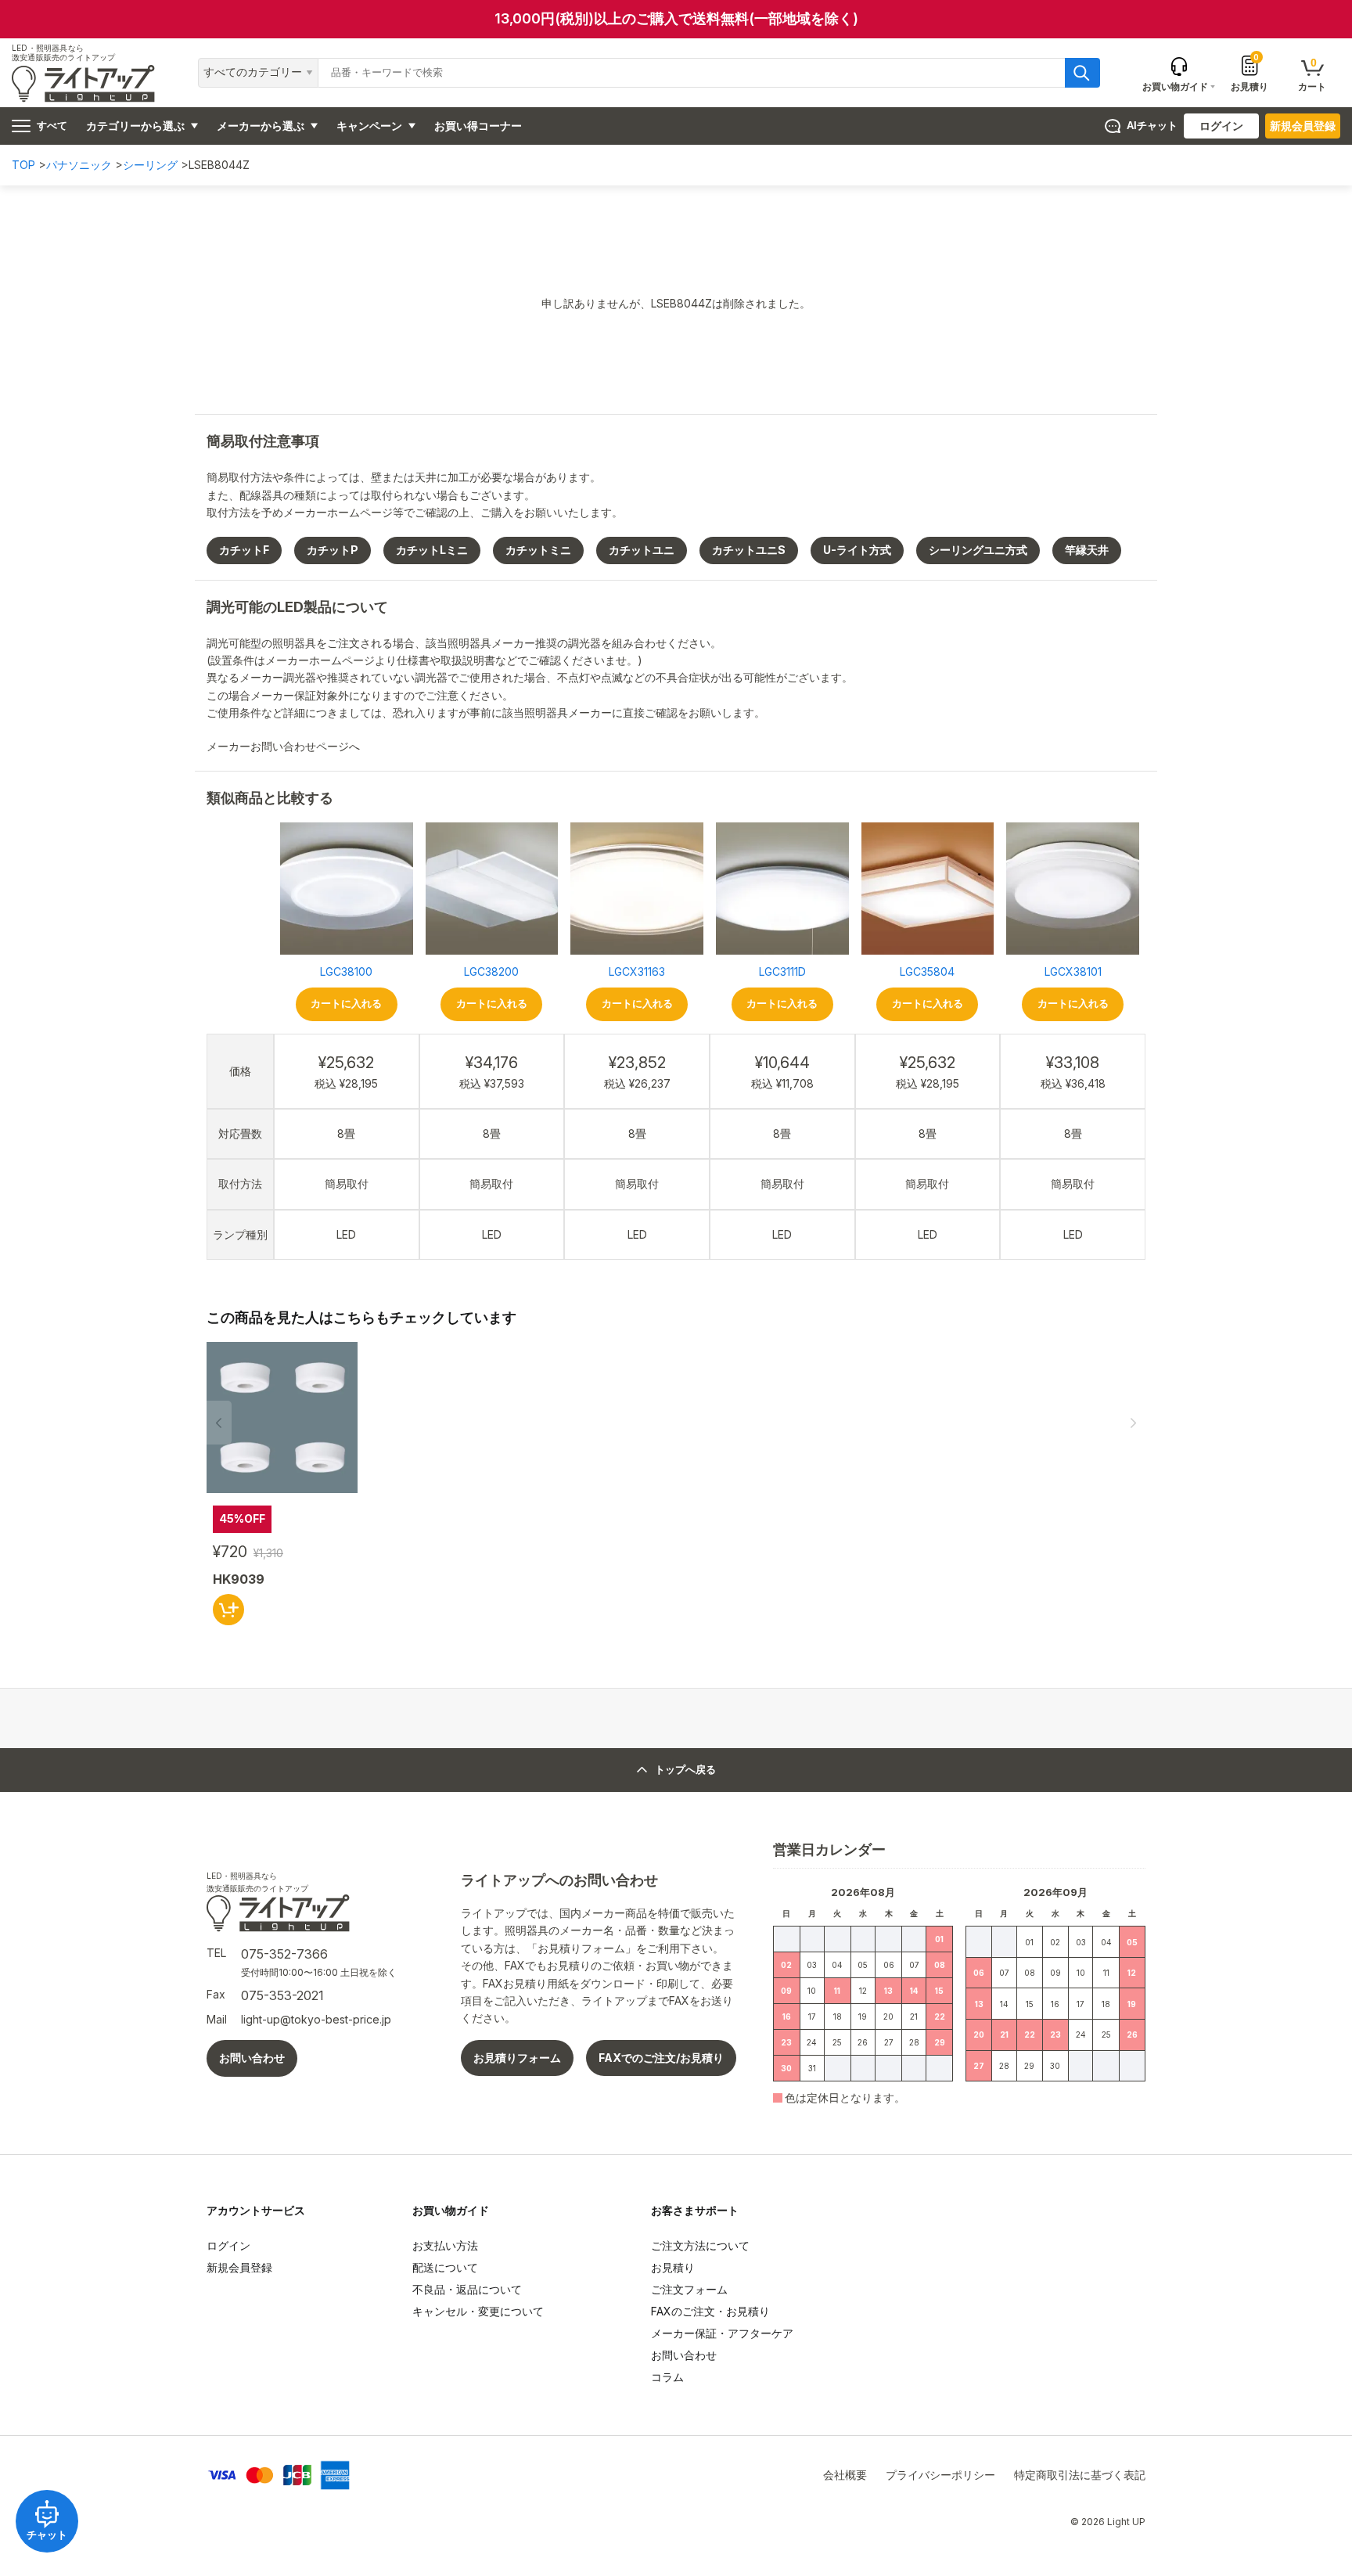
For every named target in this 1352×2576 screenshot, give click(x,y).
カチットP (333, 550)
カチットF (244, 550)
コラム (667, 2377)
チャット (47, 2535)
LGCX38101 (1073, 971)
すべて (52, 126)
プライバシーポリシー (940, 2475)
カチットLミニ (432, 550)
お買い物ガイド (451, 2210)
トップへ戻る (685, 1770)
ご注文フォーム (689, 2289)
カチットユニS (749, 550)
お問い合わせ (252, 2058)
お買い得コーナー (478, 126)
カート (1312, 74)
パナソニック (79, 165)
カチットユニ (642, 550)
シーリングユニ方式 (978, 550)
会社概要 (845, 2475)
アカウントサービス (256, 2210)
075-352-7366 (284, 1954)
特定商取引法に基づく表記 (1080, 2475)
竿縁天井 (1087, 550)
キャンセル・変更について (478, 2311)
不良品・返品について (467, 2289)
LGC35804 (927, 971)
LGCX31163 (637, 971)
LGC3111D (782, 971)
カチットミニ (538, 550)
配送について (445, 2267)
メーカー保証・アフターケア (722, 2333)
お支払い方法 (445, 2245)
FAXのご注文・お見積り (710, 2311)
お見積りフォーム (517, 2058)
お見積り (1250, 73)
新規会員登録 (1303, 126)
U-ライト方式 (857, 550)
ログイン (1221, 126)
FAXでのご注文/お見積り (661, 2058)
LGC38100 (346, 971)
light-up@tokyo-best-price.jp (316, 2019)
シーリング (150, 165)
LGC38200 (491, 971)
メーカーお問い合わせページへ (285, 746)
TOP (23, 165)
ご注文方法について (700, 2245)
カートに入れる (346, 1004)
